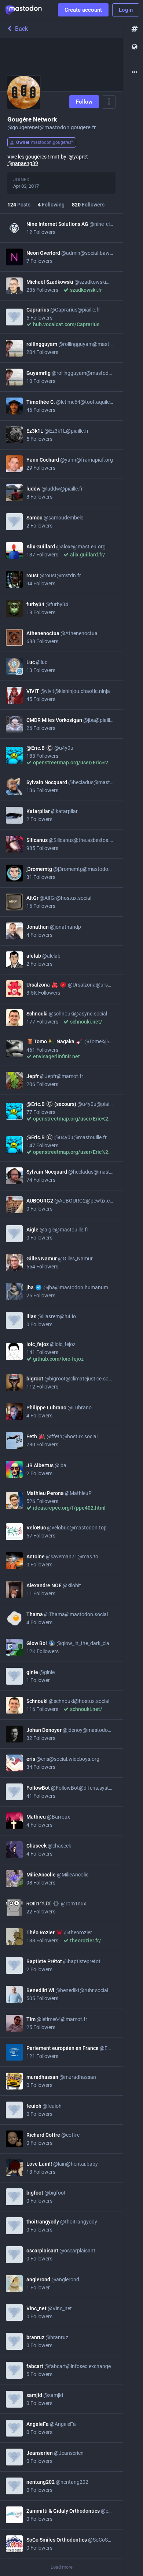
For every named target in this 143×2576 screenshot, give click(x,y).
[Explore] (133, 29)
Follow (84, 102)
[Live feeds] (133, 47)
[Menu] (109, 102)
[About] (133, 73)
